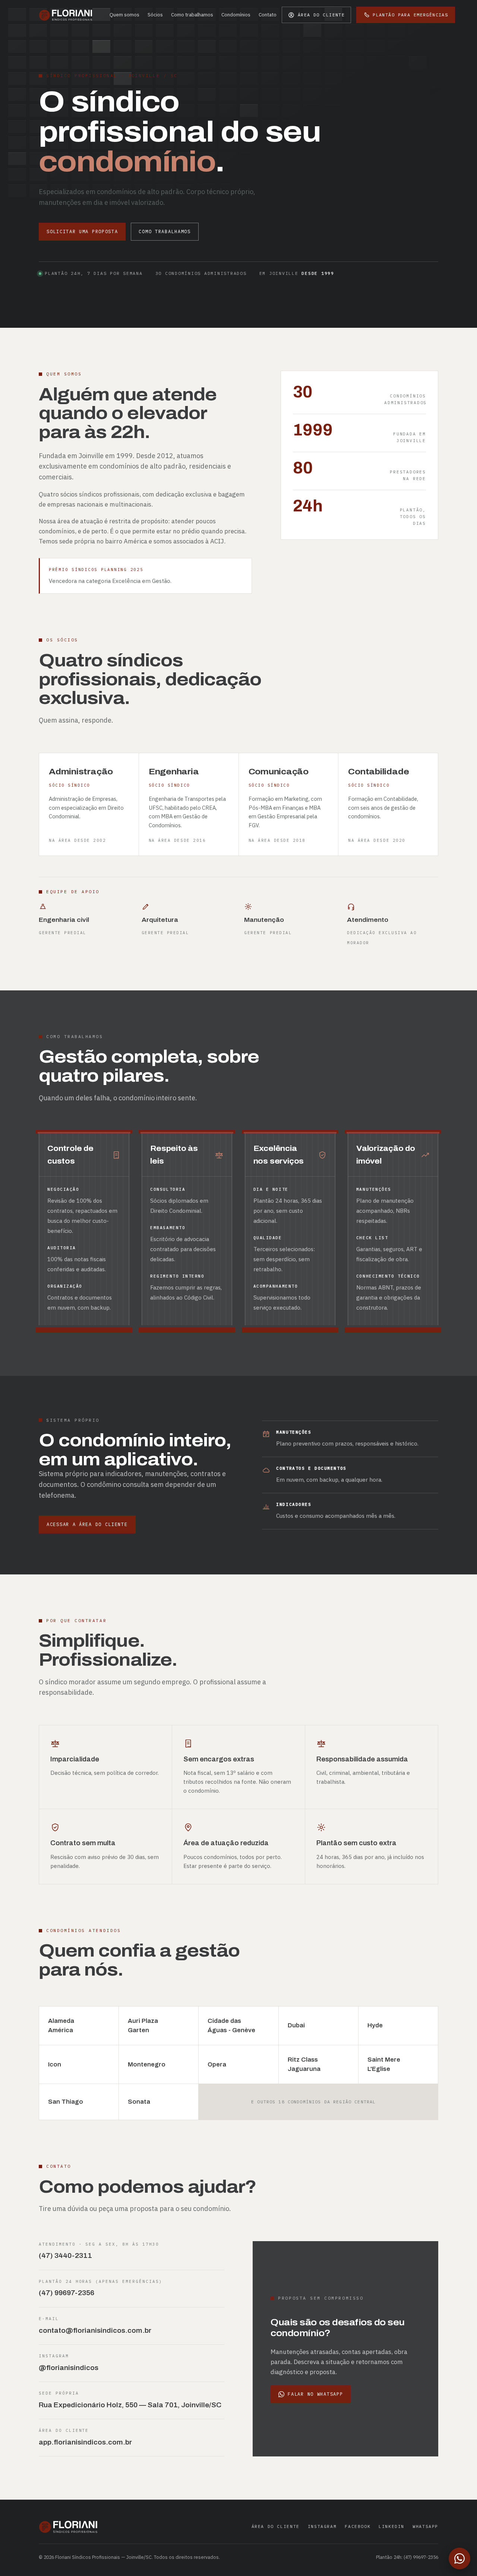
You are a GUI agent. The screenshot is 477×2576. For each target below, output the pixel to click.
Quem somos (124, 15)
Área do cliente (276, 2526)
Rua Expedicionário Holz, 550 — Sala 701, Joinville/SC (130, 2405)
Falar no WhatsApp (315, 2394)
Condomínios (236, 15)
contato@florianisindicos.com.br (95, 2331)
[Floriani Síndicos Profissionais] (66, 15)
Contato (268, 15)
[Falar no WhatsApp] (459, 2558)
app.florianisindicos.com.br (85, 2442)
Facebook (358, 2526)
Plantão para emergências (410, 15)
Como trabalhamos (192, 15)
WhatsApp (425, 2526)
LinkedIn (391, 2526)
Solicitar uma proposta (82, 231)
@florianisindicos (69, 2368)
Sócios (155, 15)
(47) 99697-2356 (67, 2293)
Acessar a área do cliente (87, 1524)
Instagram (322, 2526)
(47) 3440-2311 (65, 2256)
